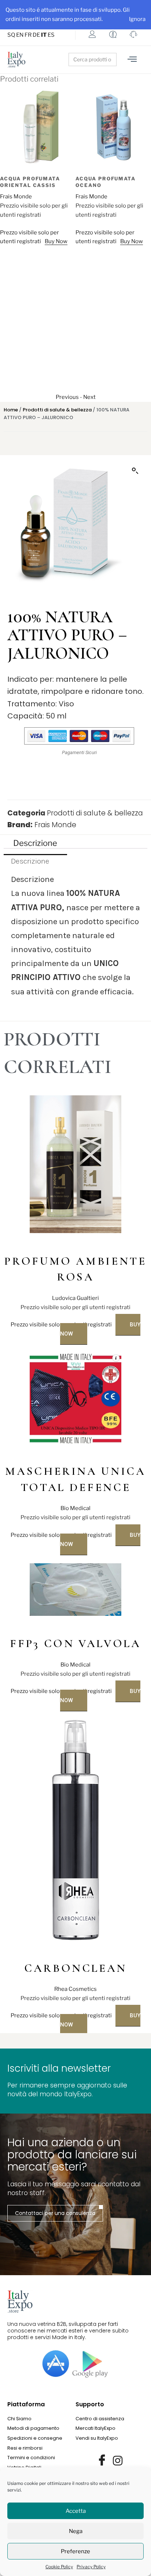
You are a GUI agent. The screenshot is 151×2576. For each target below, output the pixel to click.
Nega (76, 2531)
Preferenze (75, 2551)
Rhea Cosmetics (75, 1989)
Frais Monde (16, 197)
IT (44, 35)
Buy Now (56, 241)
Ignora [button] (137, 19)
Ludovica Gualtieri (75, 1298)
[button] (135, 471)
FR (28, 35)
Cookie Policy (59, 2567)
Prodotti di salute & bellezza (57, 410)
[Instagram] (118, 2461)
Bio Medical (75, 1508)
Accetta (76, 2511)
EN (20, 35)
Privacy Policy (91, 2567)
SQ (11, 35)
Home (11, 410)
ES (51, 35)
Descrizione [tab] (35, 843)
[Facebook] (102, 2461)
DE (36, 35)
